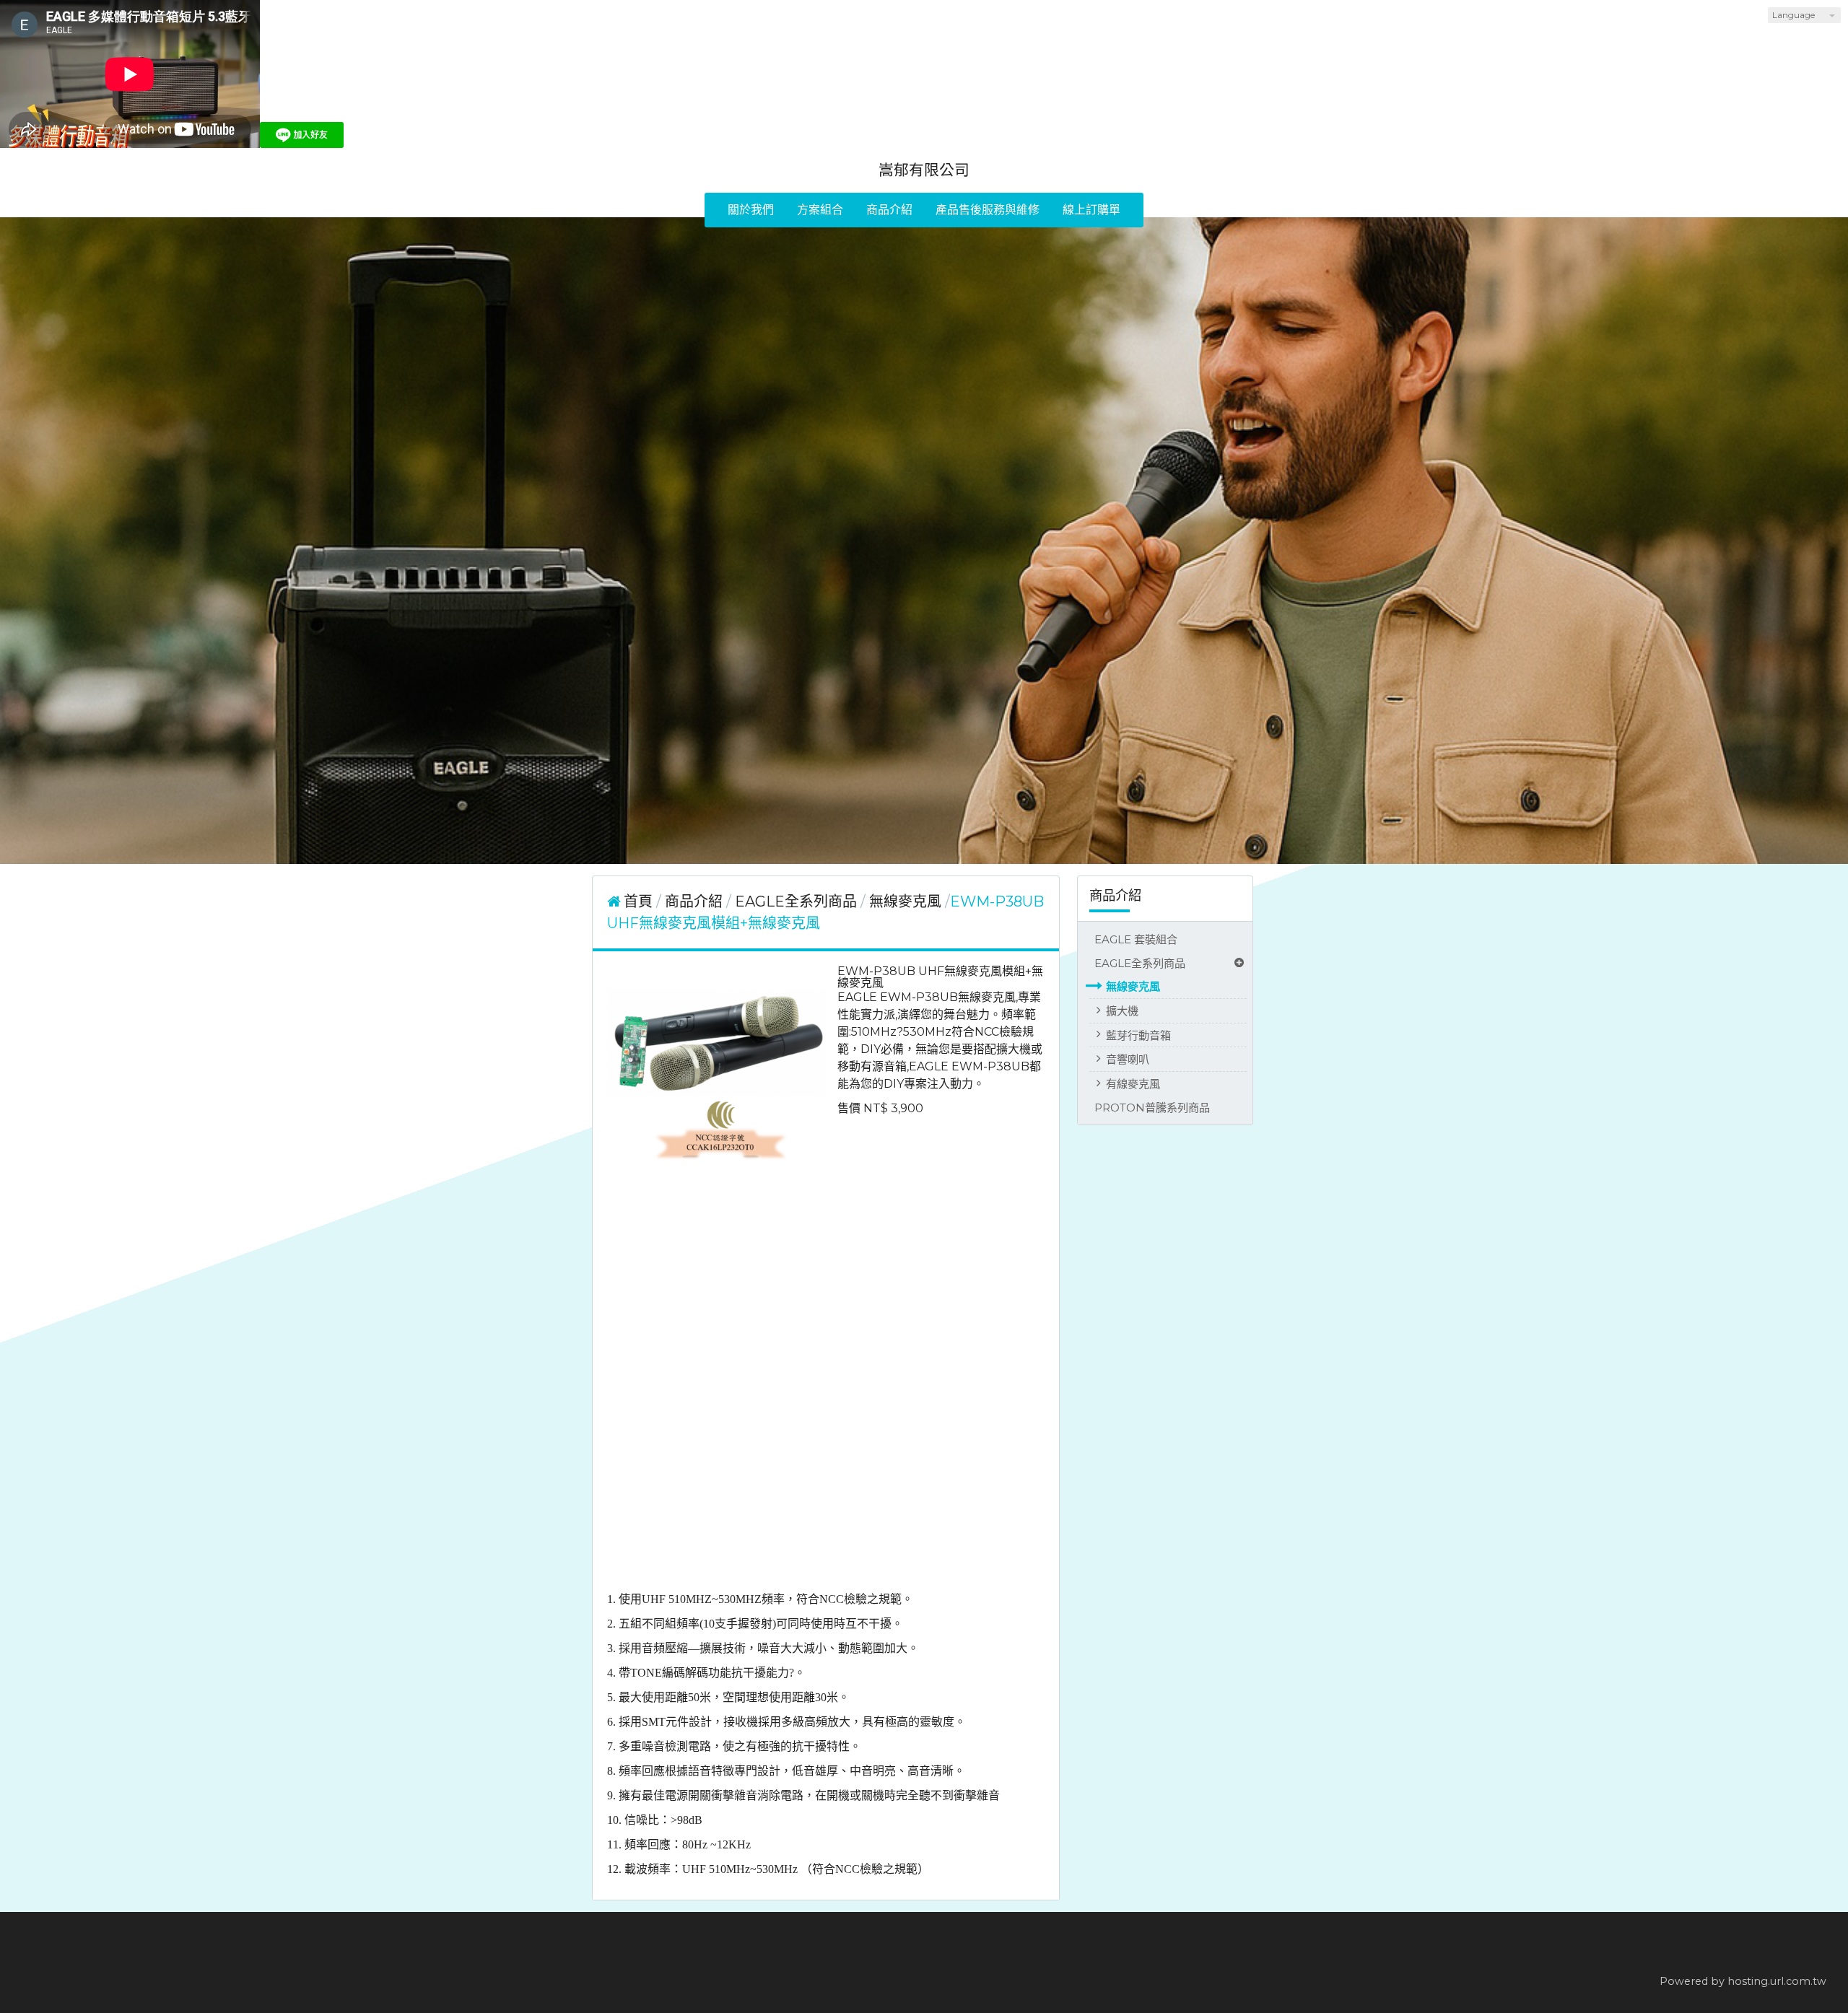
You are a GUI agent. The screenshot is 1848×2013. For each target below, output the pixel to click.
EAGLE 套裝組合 (1136, 939)
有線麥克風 (1133, 1084)
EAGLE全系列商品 (1140, 963)
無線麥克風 (1133, 986)
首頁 (638, 901)
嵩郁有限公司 (924, 170)
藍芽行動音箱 (1138, 1035)
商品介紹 (696, 901)
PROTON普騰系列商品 (1152, 1108)
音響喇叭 (1128, 1059)
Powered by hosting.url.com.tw (1743, 1981)
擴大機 (1122, 1011)
